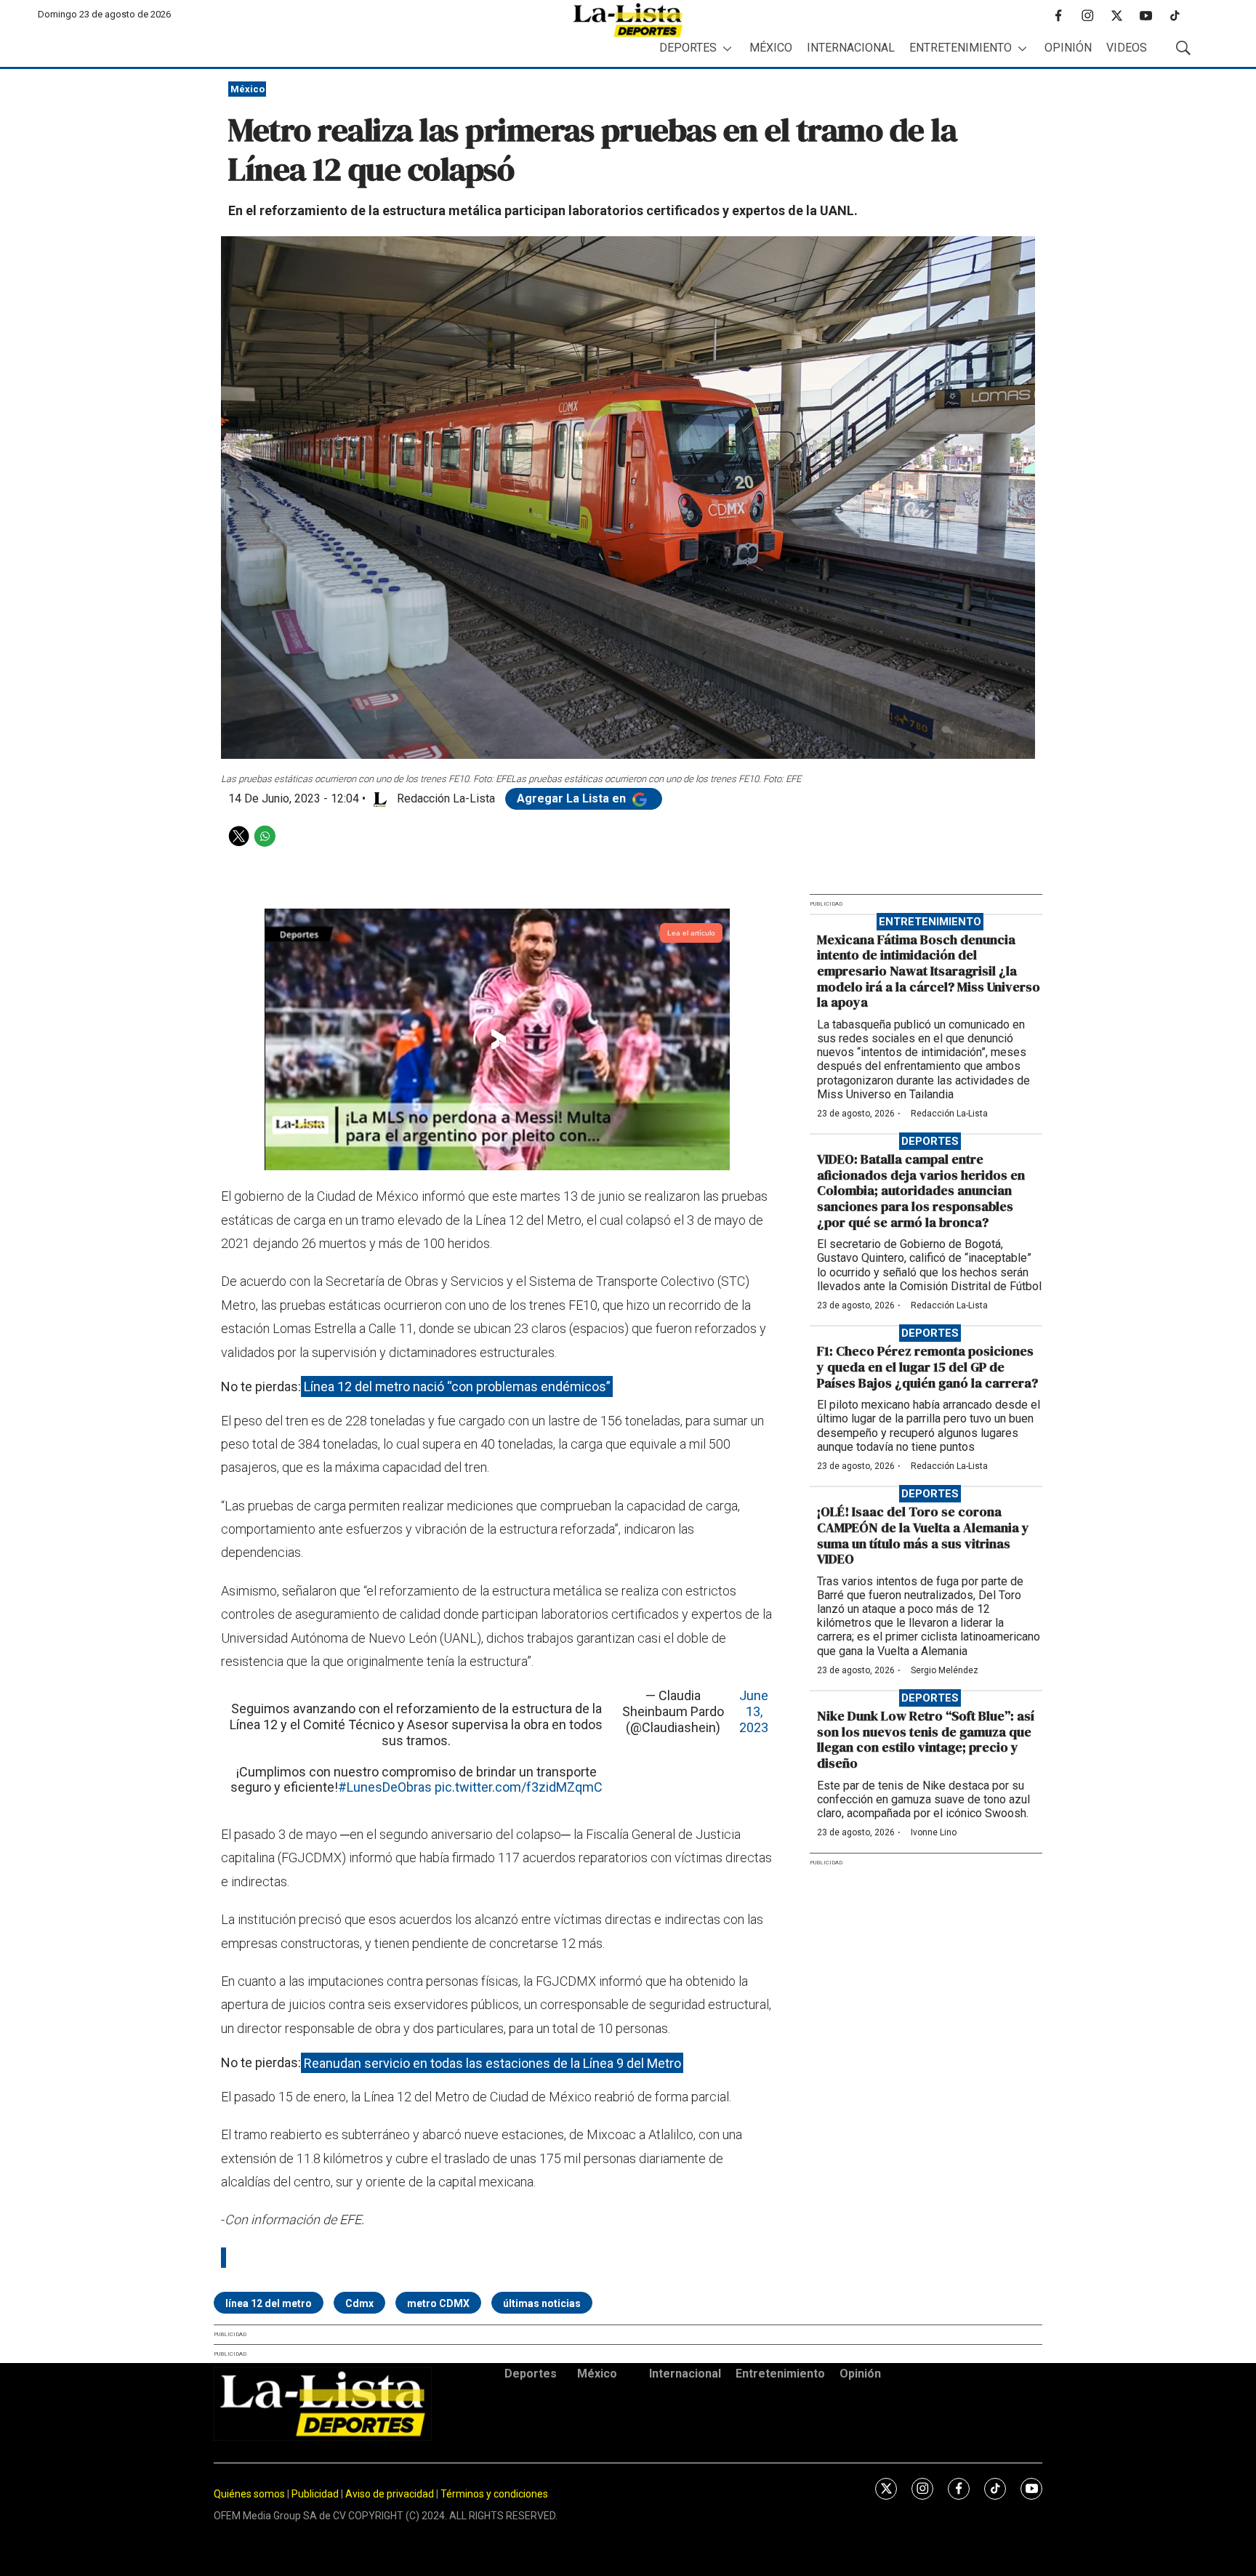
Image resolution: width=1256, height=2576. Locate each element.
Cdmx (359, 2303)
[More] (727, 48)
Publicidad (316, 2494)
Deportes (688, 48)
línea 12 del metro (269, 2303)
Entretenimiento (961, 48)
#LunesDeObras (385, 1787)
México (771, 48)
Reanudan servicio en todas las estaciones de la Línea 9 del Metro (492, 2062)
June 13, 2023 (754, 1711)
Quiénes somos (249, 2494)
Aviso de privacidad (390, 2494)
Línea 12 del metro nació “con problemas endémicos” (457, 1386)
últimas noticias (542, 2303)
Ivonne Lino (934, 1832)
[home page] (628, 20)
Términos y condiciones (494, 2494)
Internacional (851, 48)
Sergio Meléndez (945, 1670)
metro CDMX (438, 2303)
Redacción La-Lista (949, 1114)
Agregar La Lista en (573, 798)
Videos (1127, 48)
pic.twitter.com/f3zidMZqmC (519, 1787)
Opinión (1068, 48)
